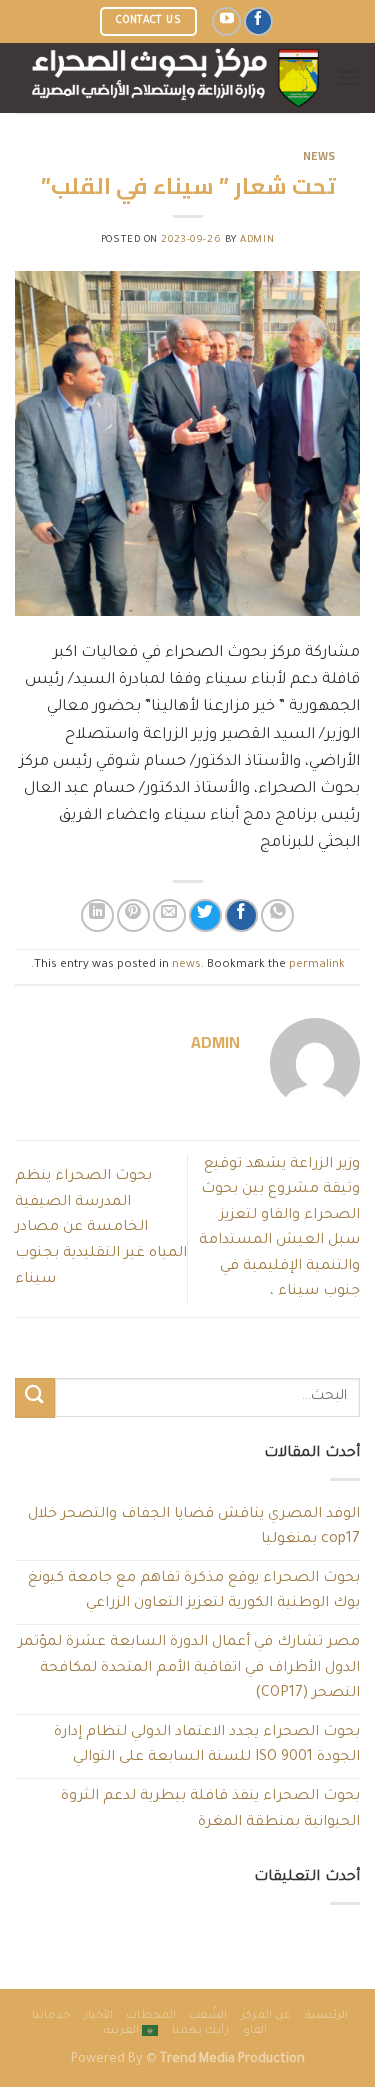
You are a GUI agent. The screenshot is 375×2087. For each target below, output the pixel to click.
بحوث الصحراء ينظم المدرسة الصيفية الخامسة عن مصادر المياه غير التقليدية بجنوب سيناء (101, 1228)
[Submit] (35, 1397)
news (319, 155)
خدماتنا (51, 2016)
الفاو (255, 2031)
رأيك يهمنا (201, 2031)
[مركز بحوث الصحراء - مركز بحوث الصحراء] (175, 78)
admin (257, 240)
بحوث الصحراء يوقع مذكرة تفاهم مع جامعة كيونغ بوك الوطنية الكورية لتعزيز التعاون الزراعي (194, 1592)
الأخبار (98, 2016)
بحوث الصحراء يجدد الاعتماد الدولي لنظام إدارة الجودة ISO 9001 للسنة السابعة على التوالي (207, 1746)
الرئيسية (326, 2016)
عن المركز (266, 2016)
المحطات (151, 2016)
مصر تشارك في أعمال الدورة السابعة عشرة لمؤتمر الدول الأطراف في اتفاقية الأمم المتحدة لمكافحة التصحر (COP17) (189, 1668)
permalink (317, 965)
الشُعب (208, 2016)
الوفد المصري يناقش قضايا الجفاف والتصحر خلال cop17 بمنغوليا (194, 1528)
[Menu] (348, 77)
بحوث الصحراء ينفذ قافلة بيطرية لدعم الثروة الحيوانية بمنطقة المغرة (210, 1810)
